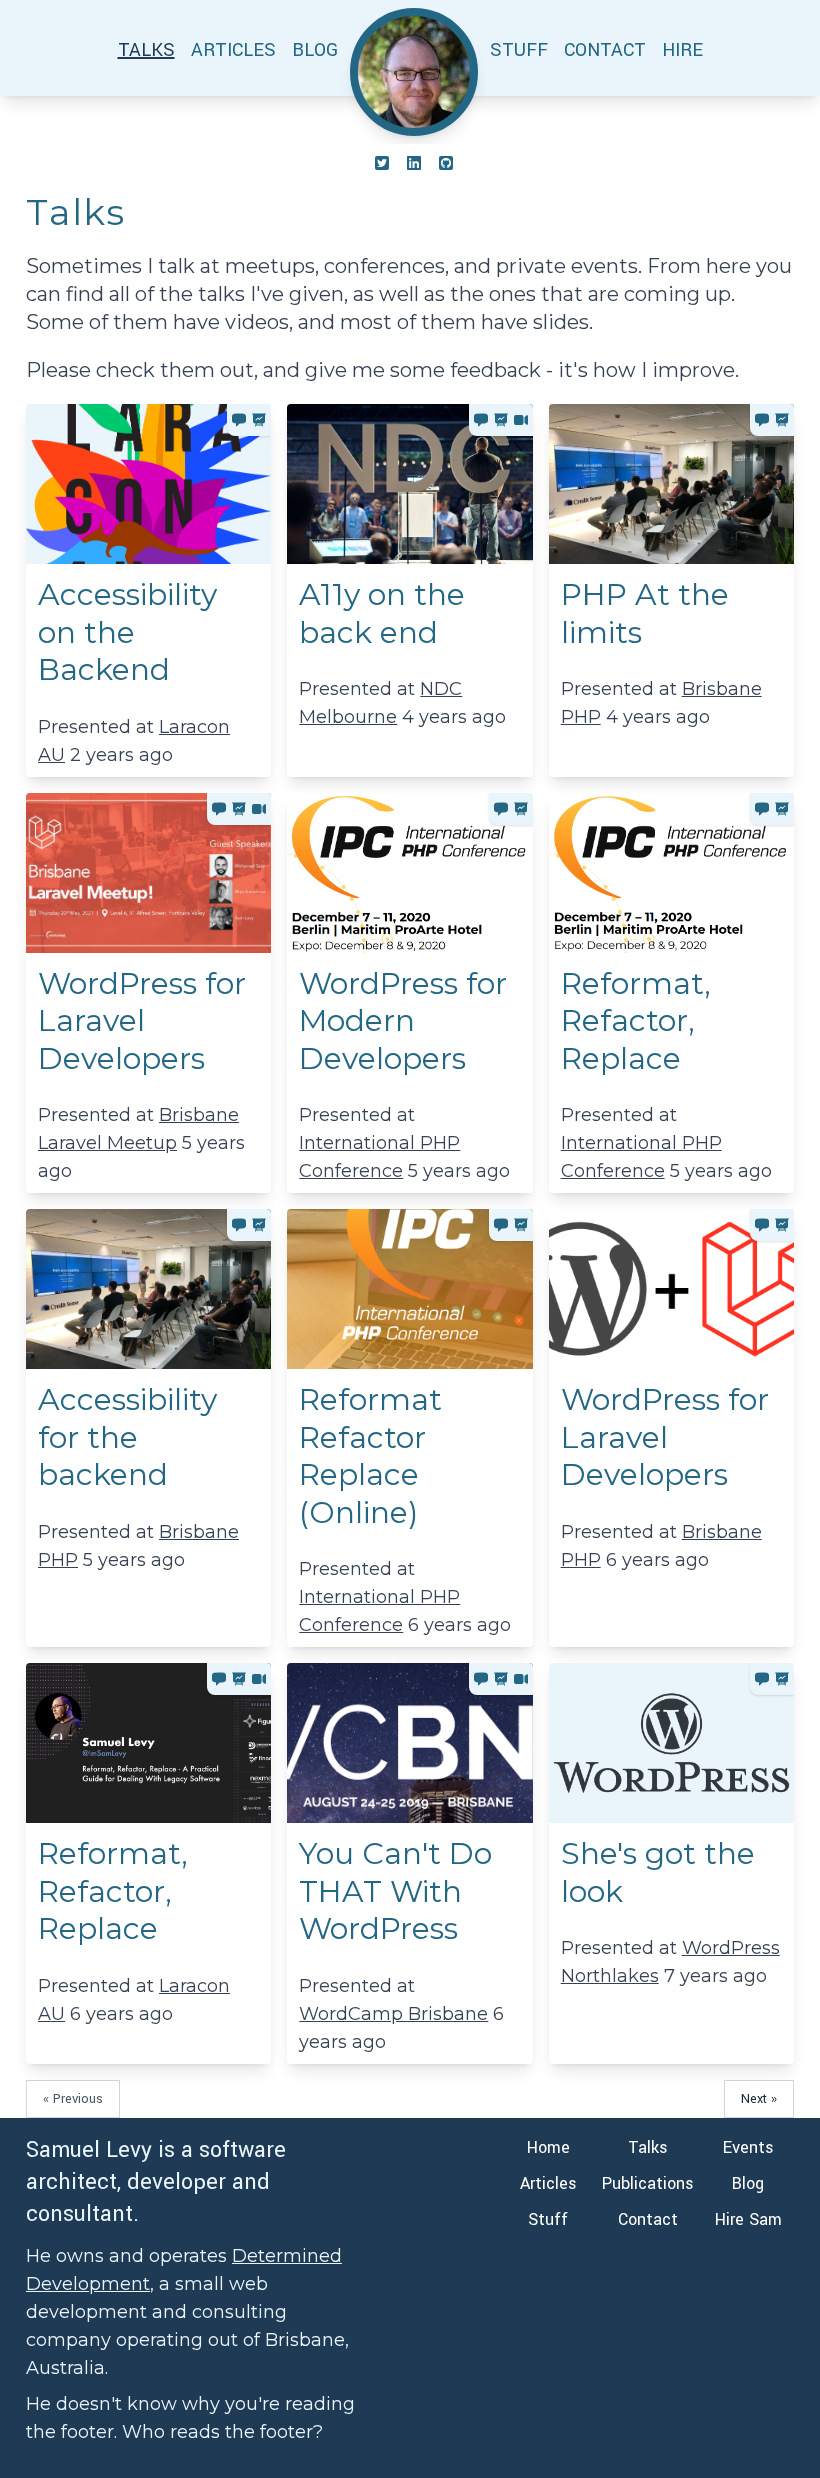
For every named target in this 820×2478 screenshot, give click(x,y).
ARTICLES (233, 50)
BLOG (315, 50)
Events (748, 2147)
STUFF (519, 50)
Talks (648, 2147)
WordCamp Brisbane (393, 2014)
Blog (748, 2183)
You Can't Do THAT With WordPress (395, 1891)
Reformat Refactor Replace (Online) (370, 1456)
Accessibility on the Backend (127, 632)
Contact (648, 2219)
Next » (759, 2099)
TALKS (146, 50)
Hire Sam (748, 2219)
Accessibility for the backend (127, 1437)
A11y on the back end (382, 613)
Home (548, 2147)
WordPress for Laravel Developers (142, 1021)
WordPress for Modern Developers (403, 1021)
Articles (548, 2183)
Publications (648, 2183)
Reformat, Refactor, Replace (636, 1021)
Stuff (548, 2219)
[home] (414, 72)
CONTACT (605, 50)
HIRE (682, 50)
